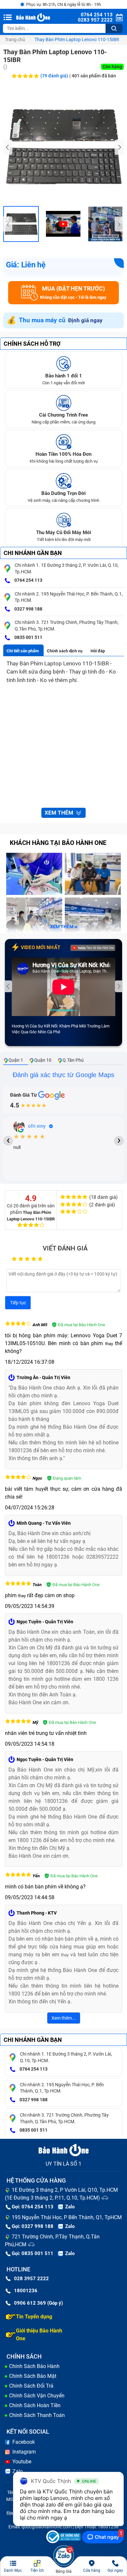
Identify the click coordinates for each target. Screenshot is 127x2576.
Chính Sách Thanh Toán (37, 2415)
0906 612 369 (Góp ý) (38, 2303)
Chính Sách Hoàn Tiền (35, 2405)
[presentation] (8, 147)
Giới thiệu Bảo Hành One (39, 2335)
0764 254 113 (28, 580)
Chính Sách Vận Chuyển (37, 2396)
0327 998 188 (28, 609)
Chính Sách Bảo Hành (34, 2366)
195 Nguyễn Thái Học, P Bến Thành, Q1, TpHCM (67, 2217)
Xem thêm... (64, 2018)
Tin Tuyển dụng (34, 2317)
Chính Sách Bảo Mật (33, 2376)
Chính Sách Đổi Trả (31, 2386)
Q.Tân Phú (73, 1060)
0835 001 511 (28, 637)
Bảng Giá (64, 2571)
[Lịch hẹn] (119, 17)
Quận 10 (43, 1060)
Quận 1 (16, 1060)
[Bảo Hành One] (34, 17)
